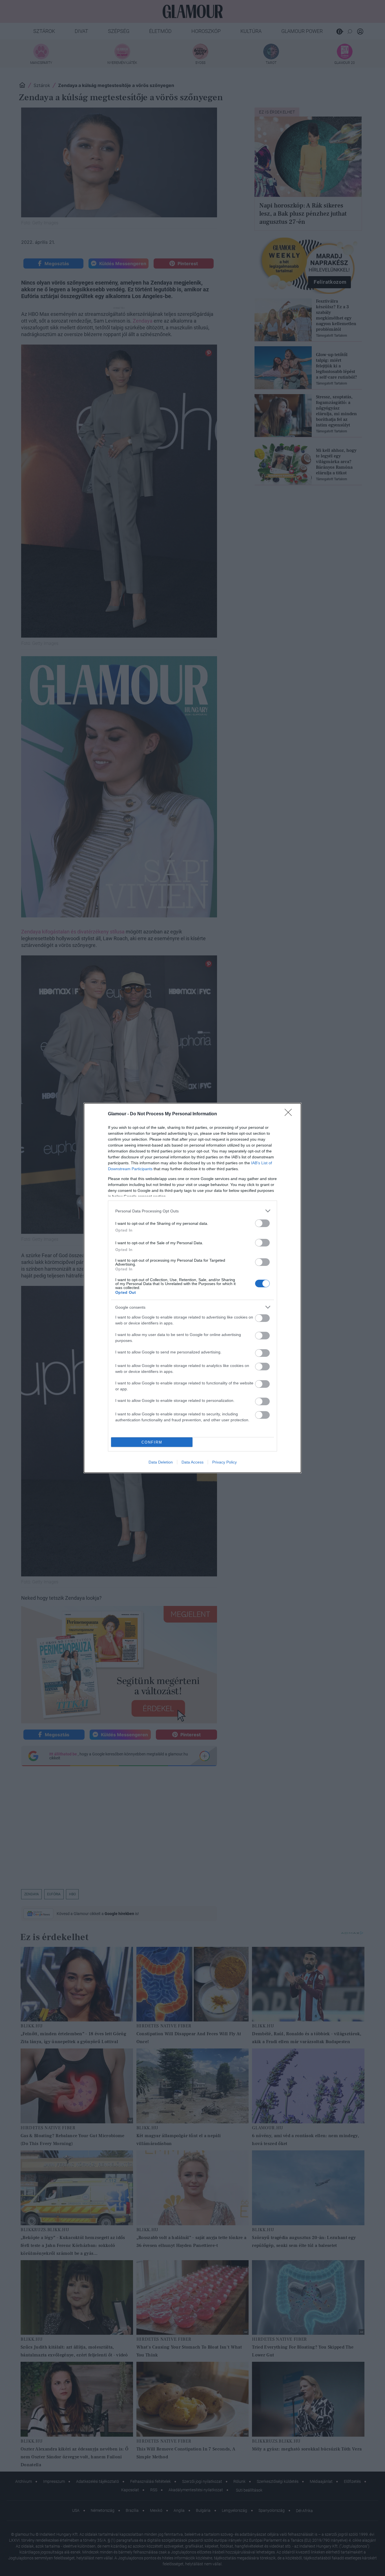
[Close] (290, 1114)
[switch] (262, 1223)
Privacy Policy (224, 1462)
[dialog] (193, 1288)
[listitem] (193, 1211)
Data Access (193, 1462)
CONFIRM (152, 1442)
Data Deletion (161, 1462)
